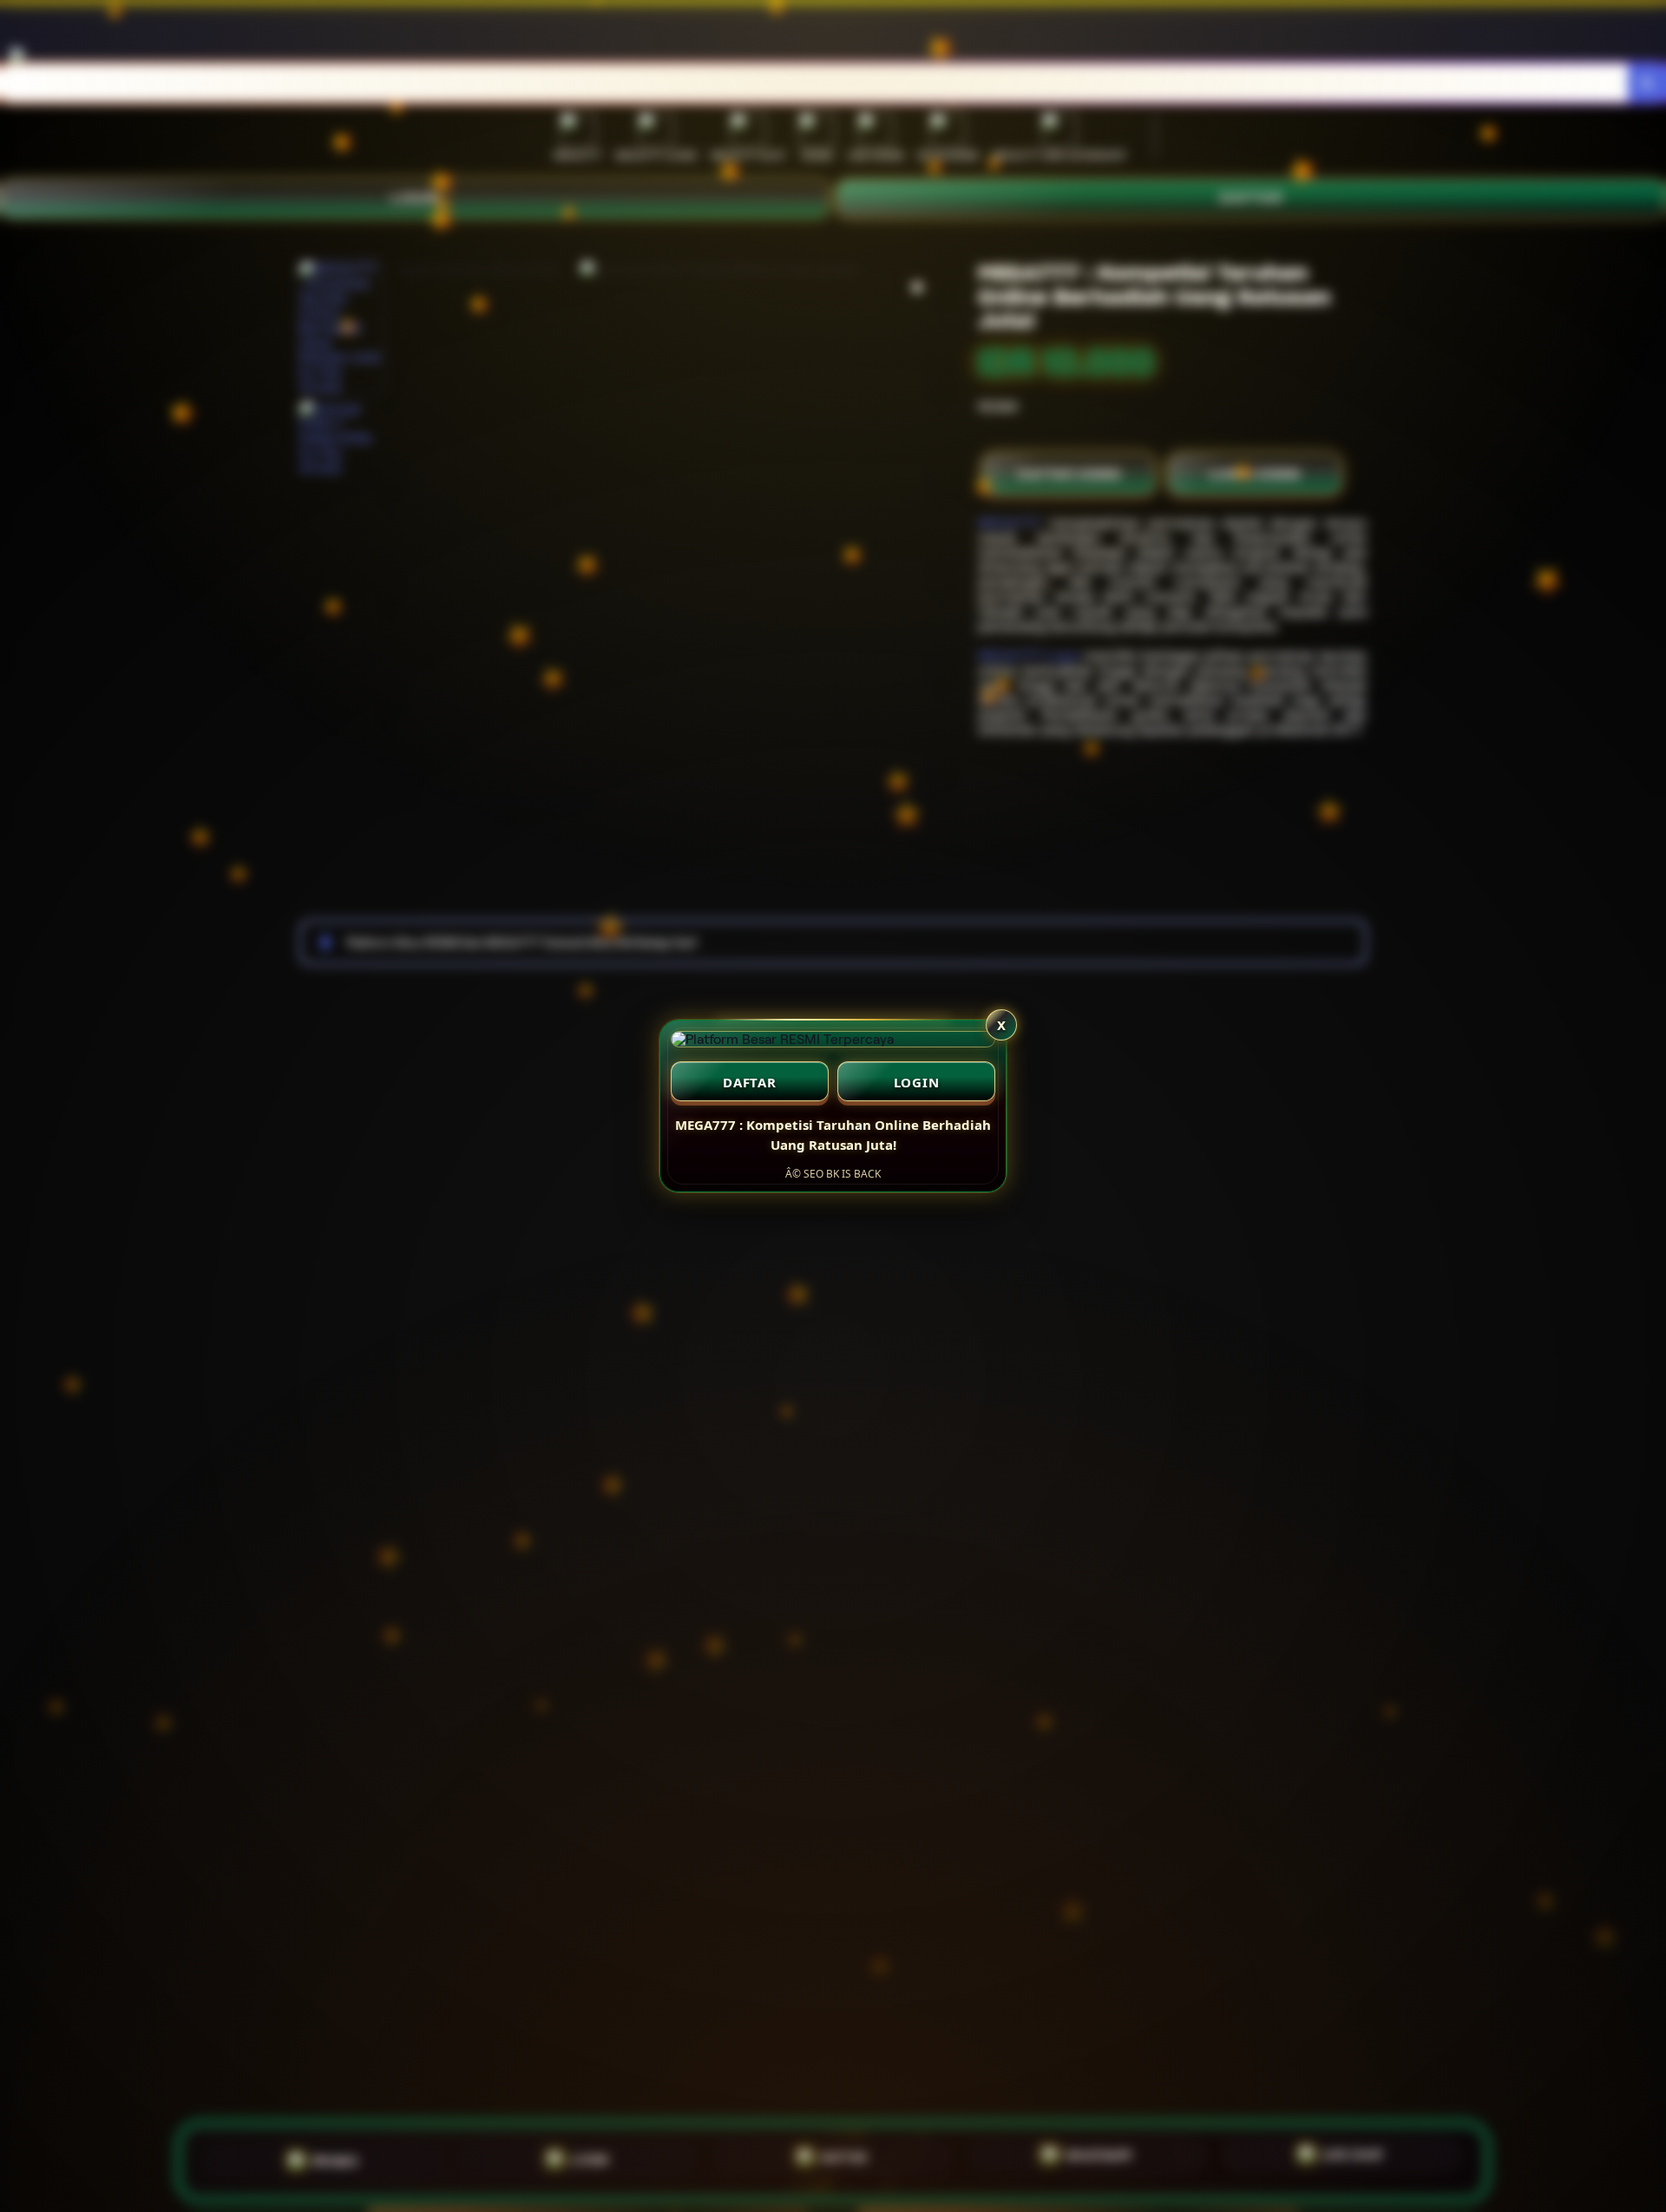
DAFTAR (750, 1082)
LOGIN (917, 1082)
